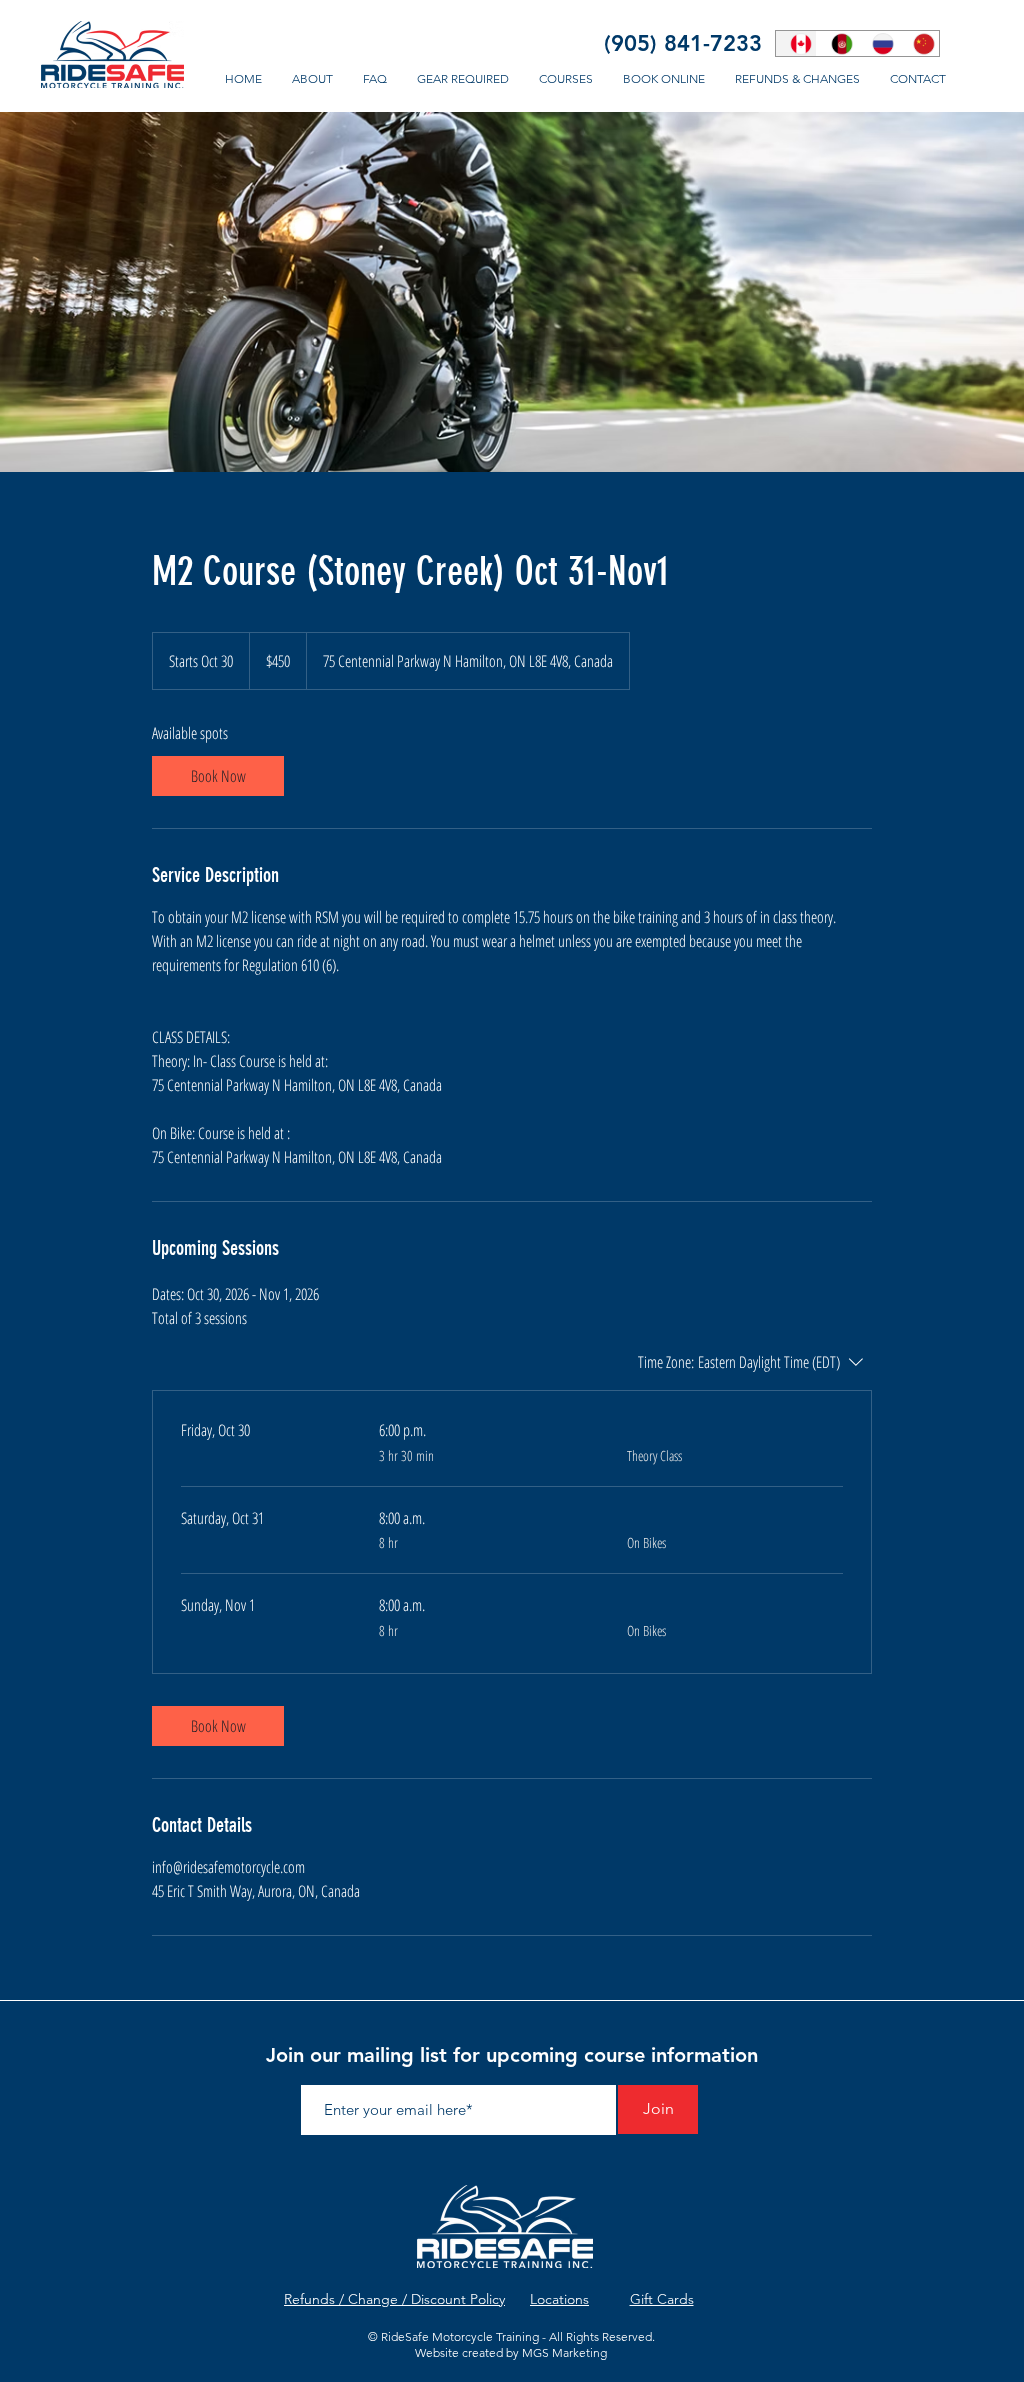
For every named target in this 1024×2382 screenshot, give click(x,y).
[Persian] (836, 43)
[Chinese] (918, 43)
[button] (566, 79)
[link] (218, 776)
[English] (796, 43)
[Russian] (877, 43)
